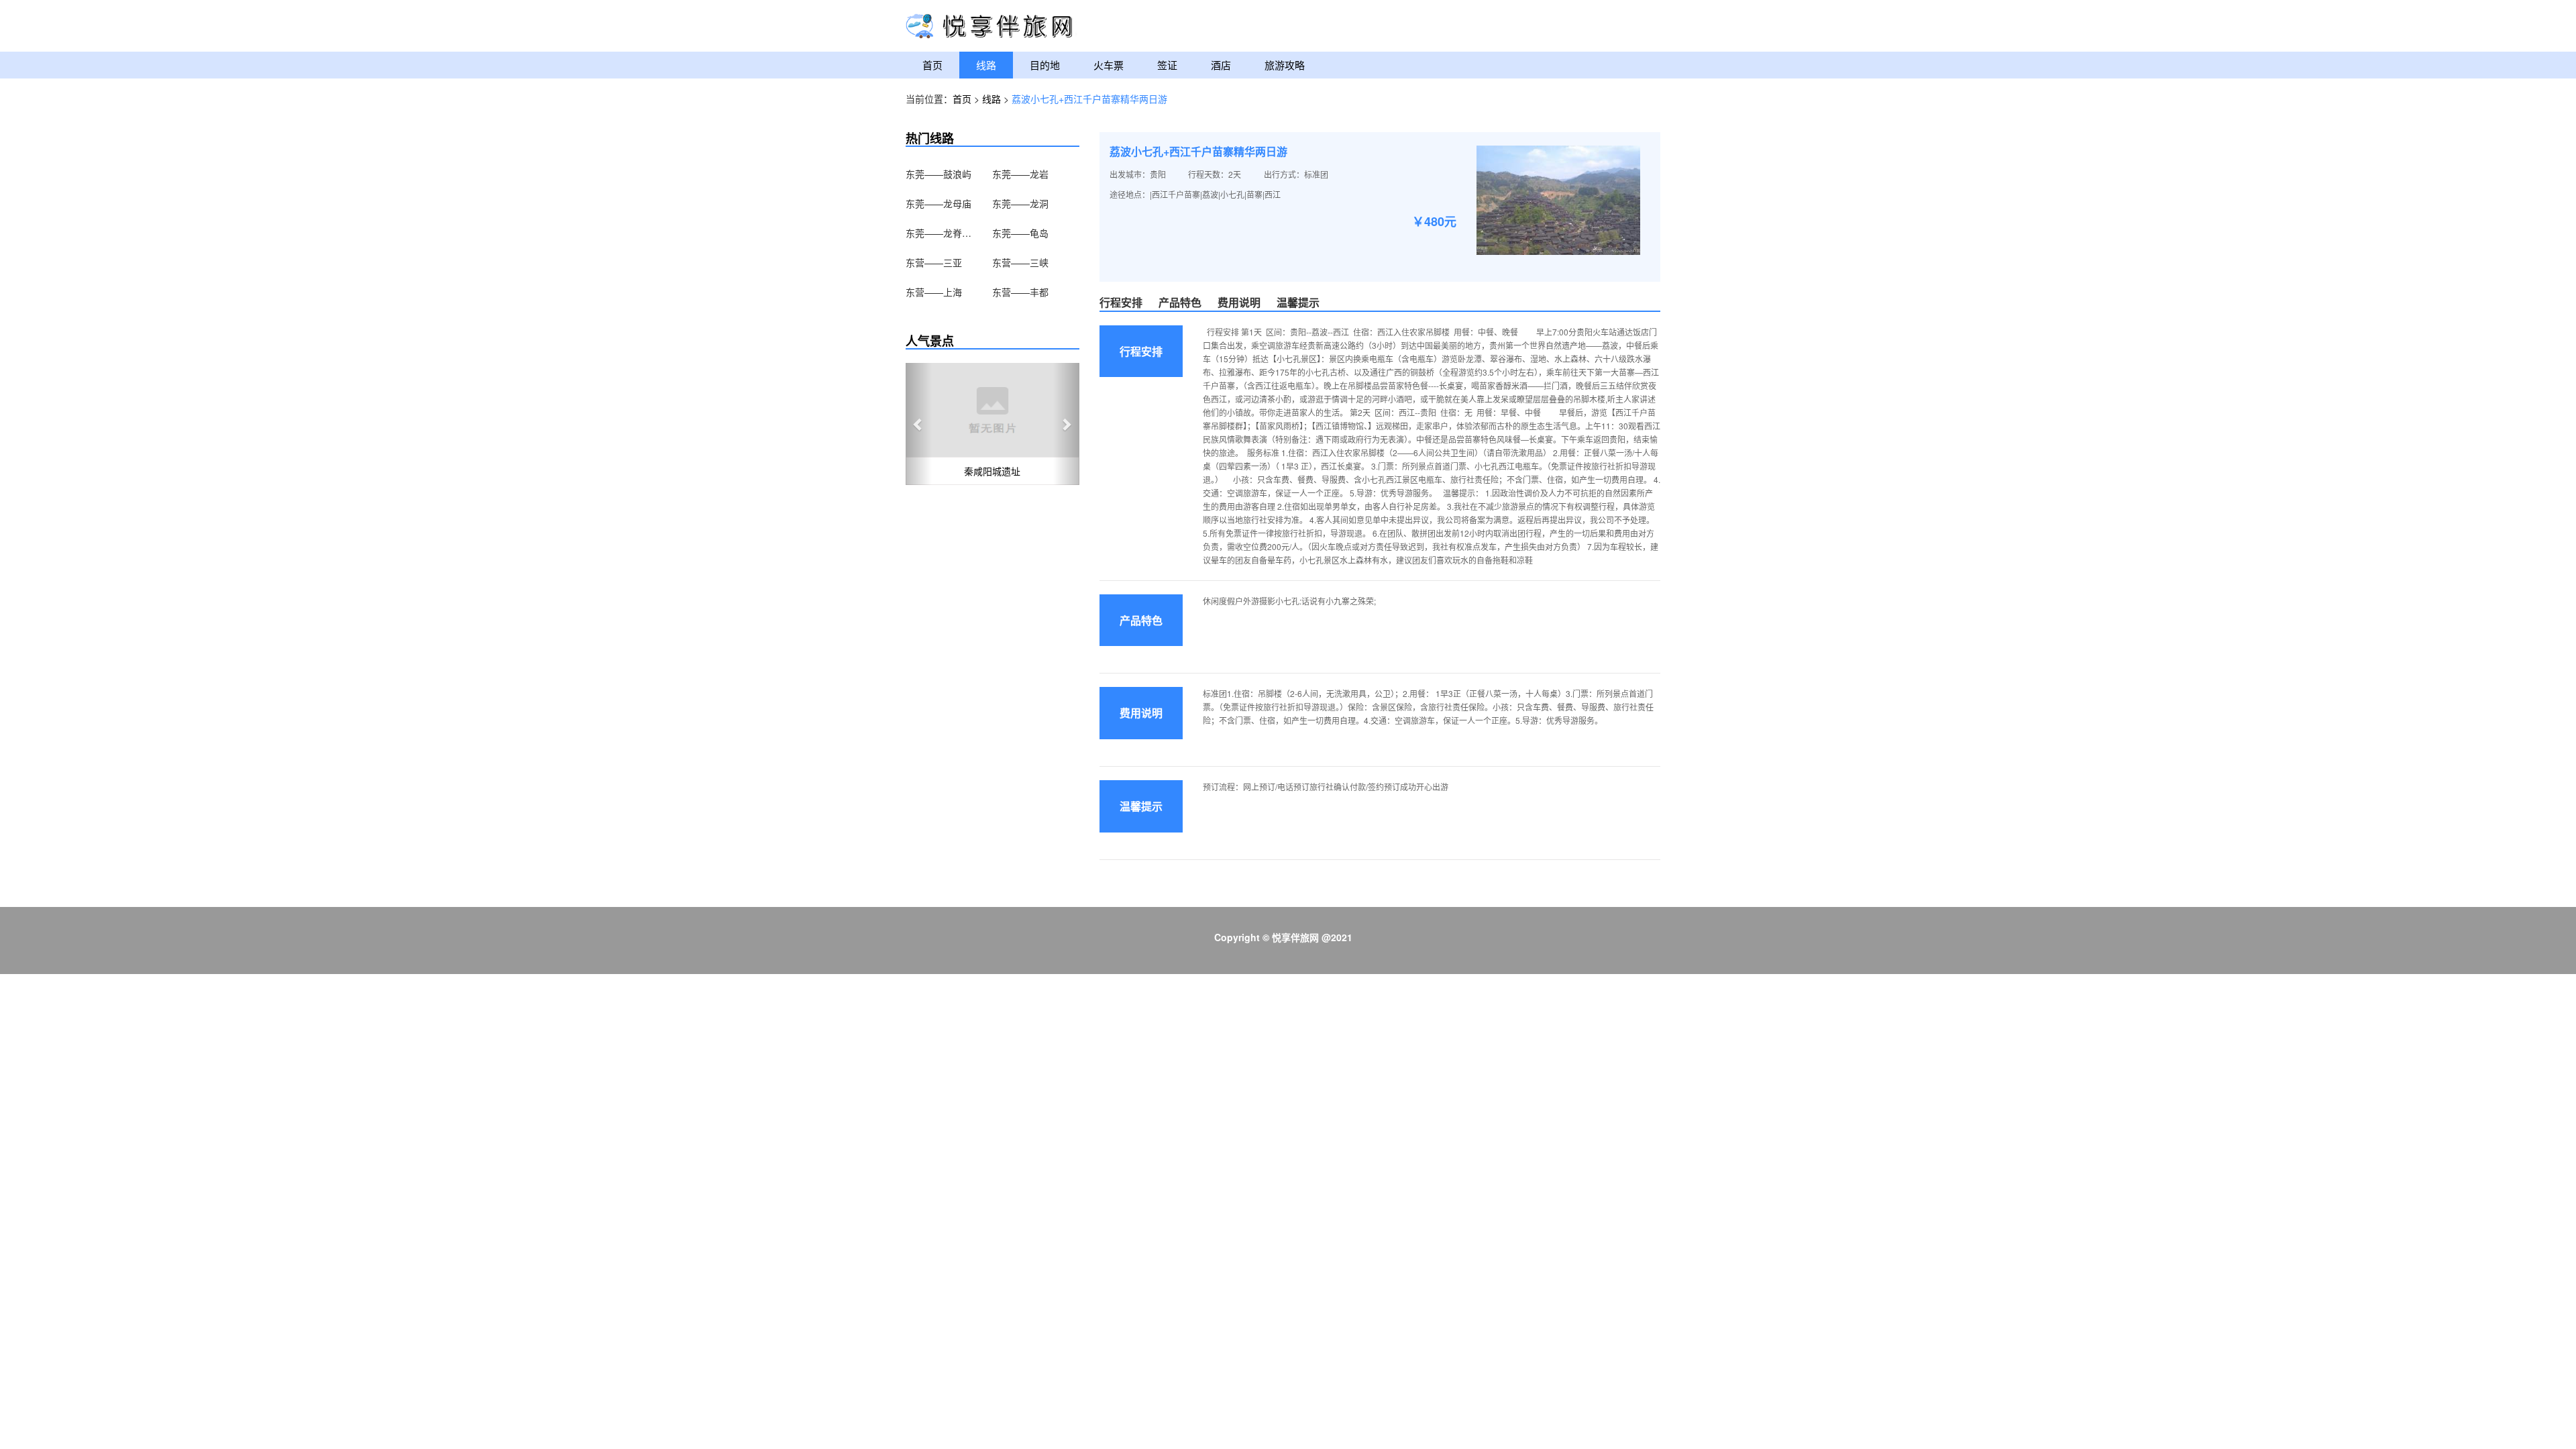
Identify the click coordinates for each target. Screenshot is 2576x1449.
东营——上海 (934, 292)
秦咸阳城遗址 (992, 471)
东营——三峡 (1020, 262)
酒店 (1221, 65)
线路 (986, 65)
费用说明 (1239, 302)
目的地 (1045, 65)
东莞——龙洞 (1020, 203)
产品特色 (1180, 302)
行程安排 (1121, 302)
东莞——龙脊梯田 (939, 233)
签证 (1167, 65)
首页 (932, 65)
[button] (919, 424)
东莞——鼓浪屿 (938, 174)
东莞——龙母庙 (938, 203)
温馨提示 (1298, 302)
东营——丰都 (1020, 292)
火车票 (1109, 65)
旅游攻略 (1285, 65)
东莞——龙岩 (1020, 174)
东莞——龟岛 (1020, 233)
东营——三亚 (934, 262)
